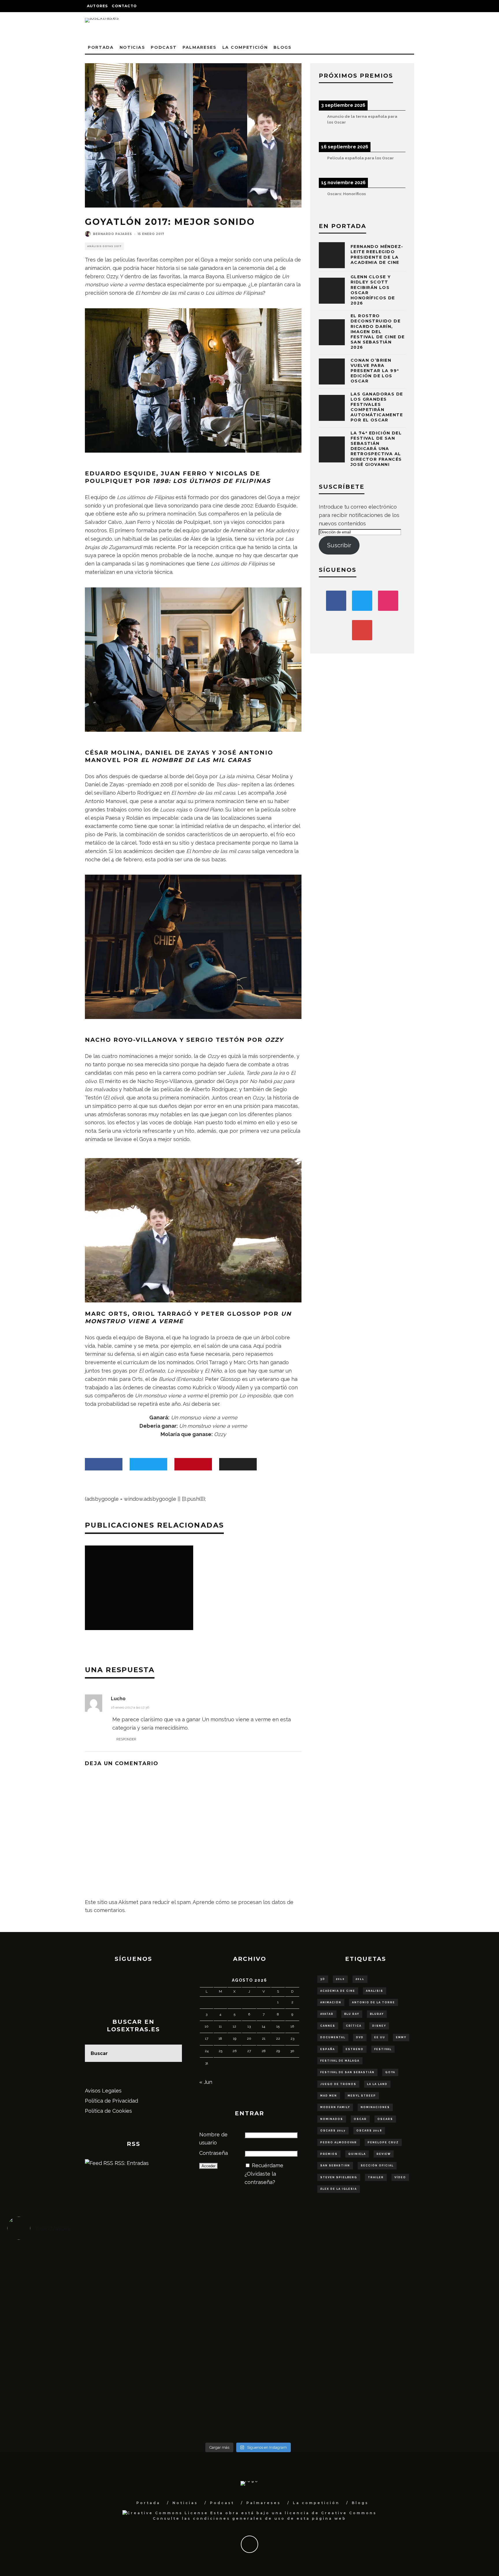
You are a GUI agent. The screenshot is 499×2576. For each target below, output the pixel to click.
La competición (245, 47)
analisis (375, 1991)
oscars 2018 (369, 2131)
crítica (354, 2026)
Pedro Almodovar (339, 2142)
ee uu (380, 2037)
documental (333, 2037)
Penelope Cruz (383, 2142)
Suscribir (339, 545)
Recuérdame (268, 2165)
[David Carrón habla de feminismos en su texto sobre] (308, 2342)
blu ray (352, 2014)
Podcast (164, 47)
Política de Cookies (108, 2111)
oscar (360, 2119)
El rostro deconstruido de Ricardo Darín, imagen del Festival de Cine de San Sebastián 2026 (378, 332)
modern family (335, 2107)
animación (331, 2002)
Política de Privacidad (111, 2101)
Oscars (385, 2119)
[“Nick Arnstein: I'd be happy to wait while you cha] (429, 2392)
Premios (329, 2154)
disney (379, 2026)
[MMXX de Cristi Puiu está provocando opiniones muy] (188, 2272)
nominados (332, 2119)
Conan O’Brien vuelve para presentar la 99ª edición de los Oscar (375, 371)
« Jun (206, 2082)
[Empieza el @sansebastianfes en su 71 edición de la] (308, 2392)
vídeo (400, 2177)
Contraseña (214, 2153)
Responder (126, 1739)
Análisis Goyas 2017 (104, 246)
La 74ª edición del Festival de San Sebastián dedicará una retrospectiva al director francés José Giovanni (376, 449)
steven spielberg (339, 2177)
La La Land (377, 2084)
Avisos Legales (103, 2091)
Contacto (124, 6)
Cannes (328, 2026)
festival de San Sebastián (347, 2072)
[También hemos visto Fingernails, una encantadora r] (188, 2334)
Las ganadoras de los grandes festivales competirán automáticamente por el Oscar (377, 407)
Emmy (401, 2037)
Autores (97, 6)
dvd (360, 2037)
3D (323, 1979)
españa (328, 2049)
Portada (101, 47)
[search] (173, 2053)
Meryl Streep (362, 2096)
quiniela (357, 2154)
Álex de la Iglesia (339, 2189)
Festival (383, 2049)
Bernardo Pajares (112, 234)
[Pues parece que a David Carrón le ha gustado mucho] (67, 2338)
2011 (360, 1979)
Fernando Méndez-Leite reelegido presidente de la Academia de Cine (377, 254)
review (384, 2154)
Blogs (282, 47)
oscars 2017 (333, 2131)
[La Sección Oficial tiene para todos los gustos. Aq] (188, 2388)
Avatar (327, 2014)
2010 (340, 1979)
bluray (377, 2014)
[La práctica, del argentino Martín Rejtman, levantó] (67, 2272)
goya (390, 2072)
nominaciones (375, 2107)
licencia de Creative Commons (331, 2513)
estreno (355, 2049)
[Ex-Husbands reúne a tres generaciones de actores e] (308, 2280)
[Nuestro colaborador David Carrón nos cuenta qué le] (67, 2405)
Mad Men (329, 2096)
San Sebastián (335, 2166)
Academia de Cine (338, 1991)
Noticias (132, 47)
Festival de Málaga (340, 2061)
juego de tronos (338, 2084)
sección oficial (377, 2166)
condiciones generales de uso (239, 2518)
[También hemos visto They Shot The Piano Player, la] (429, 2334)
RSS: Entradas (131, 2163)
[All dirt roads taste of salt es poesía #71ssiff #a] (429, 2267)
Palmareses (200, 47)
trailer (376, 2177)
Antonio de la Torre (374, 2002)
